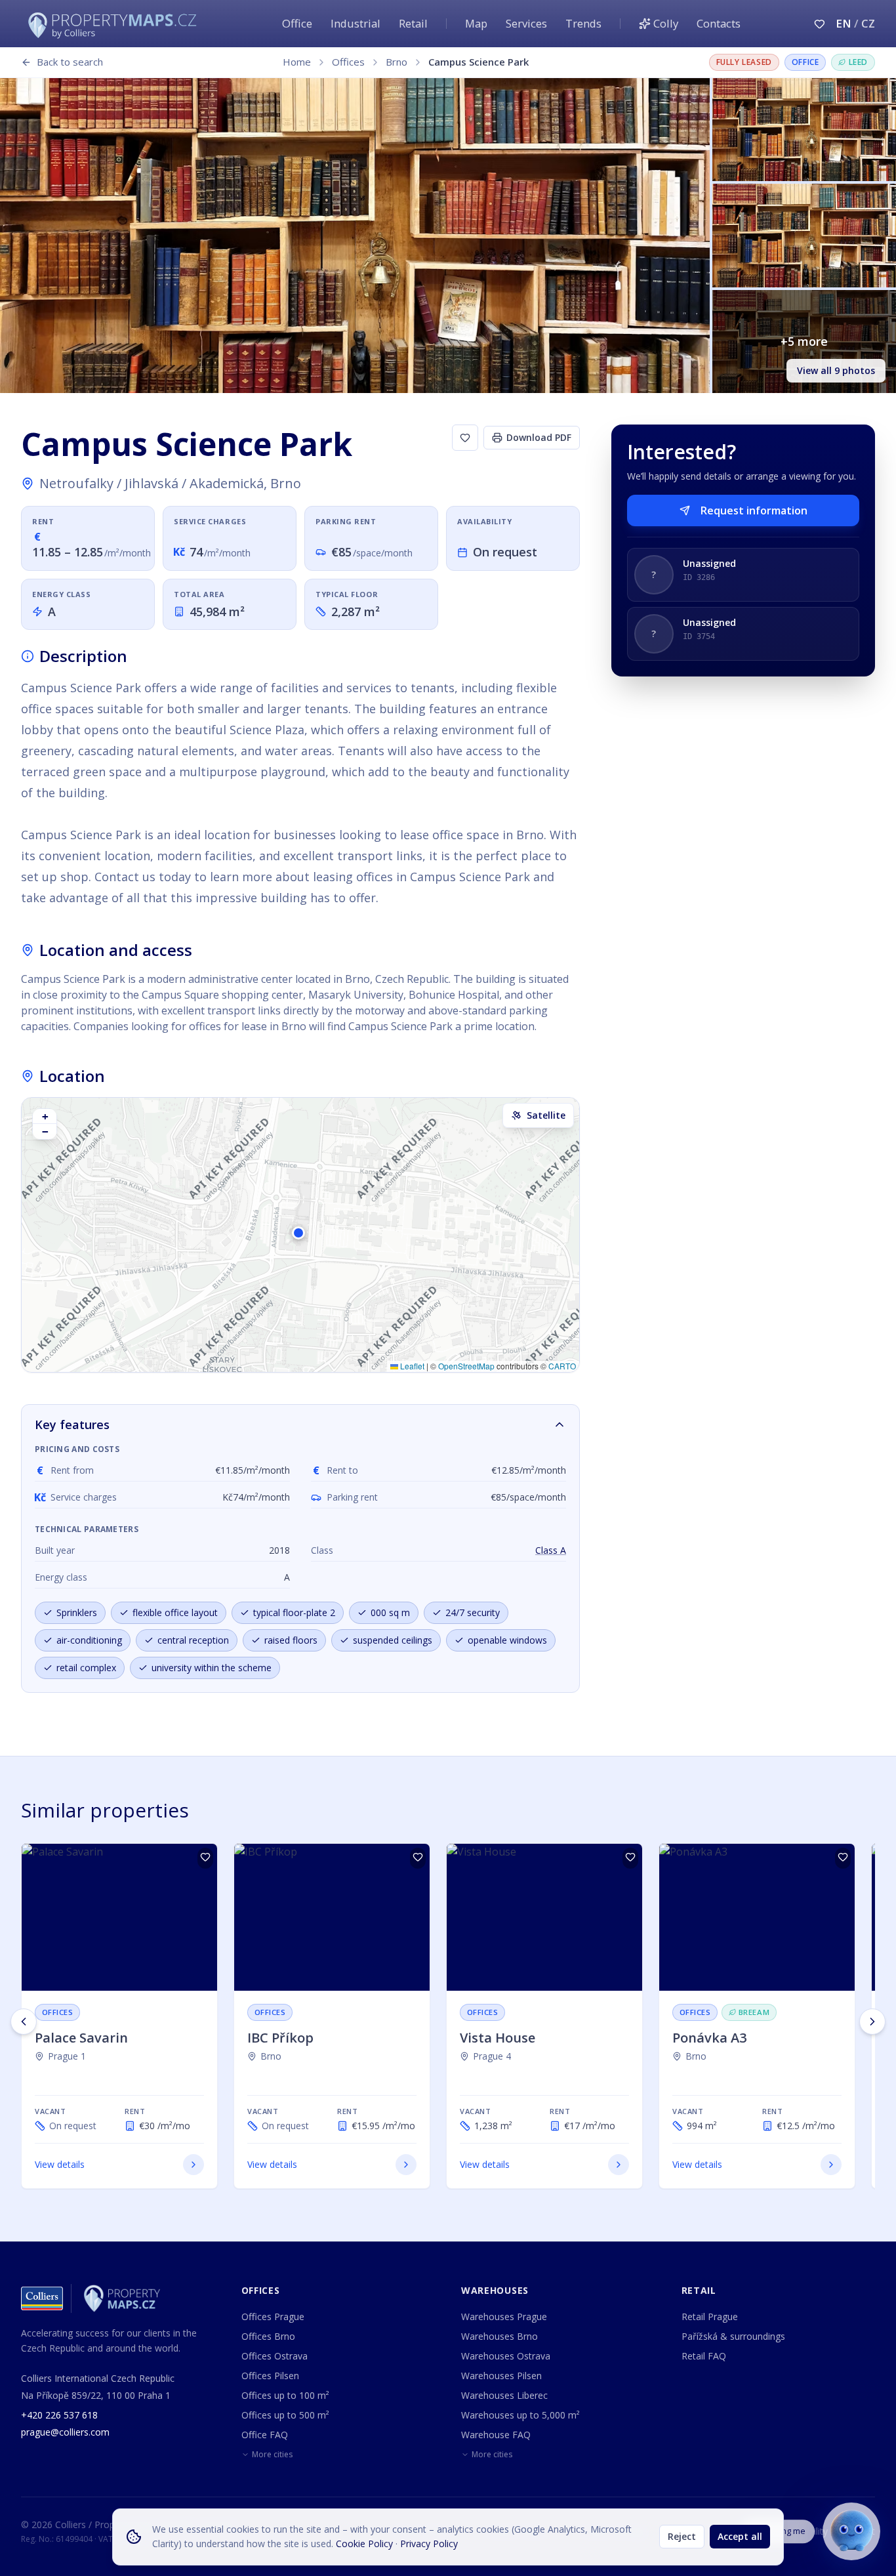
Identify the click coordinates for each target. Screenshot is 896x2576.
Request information (754, 510)
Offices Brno (268, 2336)
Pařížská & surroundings (733, 2336)
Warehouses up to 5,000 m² (520, 2415)
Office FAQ (265, 2435)
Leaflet (411, 1366)
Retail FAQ (704, 2356)
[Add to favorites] (465, 438)
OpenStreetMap (466, 1366)
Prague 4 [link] (492, 2056)
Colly (666, 23)
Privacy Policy (429, 2544)
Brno (397, 62)
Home (297, 62)
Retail (413, 23)
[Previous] (24, 2022)
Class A (551, 1550)
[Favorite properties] (820, 24)
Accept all (740, 2536)
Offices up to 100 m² (285, 2395)
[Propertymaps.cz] (115, 24)
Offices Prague (273, 2316)
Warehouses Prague (504, 2316)
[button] (300, 1235)
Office (297, 23)
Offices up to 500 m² (285, 2415)
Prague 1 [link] (67, 2056)
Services (526, 23)
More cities (272, 2455)
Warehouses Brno (499, 2336)
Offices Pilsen (270, 2376)
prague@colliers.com (65, 2432)
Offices (348, 62)
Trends (583, 23)
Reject (682, 2536)
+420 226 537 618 (59, 2415)
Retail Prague (710, 2316)
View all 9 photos (836, 370)
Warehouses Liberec (504, 2395)
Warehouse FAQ (496, 2435)
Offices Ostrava (275, 2356)
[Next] (872, 2022)
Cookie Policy (364, 2544)
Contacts (719, 23)
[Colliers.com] (42, 2298)
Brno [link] (271, 2056)
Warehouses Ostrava (506, 2356)
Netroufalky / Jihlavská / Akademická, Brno (170, 483)
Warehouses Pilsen (501, 2376)
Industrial (356, 23)
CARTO (562, 1366)
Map (476, 23)
